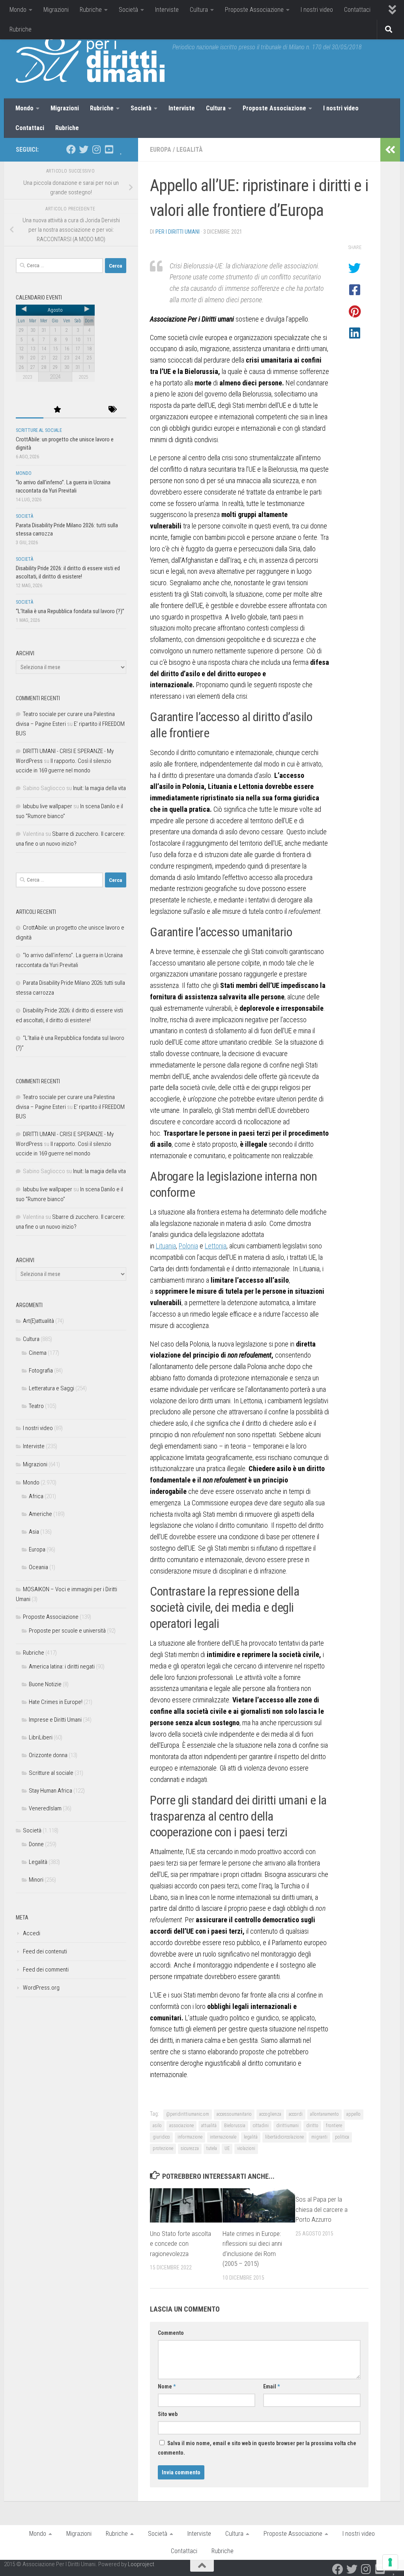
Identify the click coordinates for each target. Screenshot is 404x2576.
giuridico (161, 2137)
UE (227, 2148)
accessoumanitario (234, 2114)
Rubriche (91, 10)
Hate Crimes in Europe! (56, 1702)
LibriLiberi (41, 1737)
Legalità (190, 150)
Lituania (166, 1246)
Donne (36, 1844)
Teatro (36, 1406)
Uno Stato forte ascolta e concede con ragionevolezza (180, 2244)
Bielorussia (235, 2126)
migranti (319, 2137)
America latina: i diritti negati (62, 1666)
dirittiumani (287, 2126)
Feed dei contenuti (45, 1951)
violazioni (246, 2148)
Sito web (168, 2414)
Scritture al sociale (39, 430)
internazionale (223, 2137)
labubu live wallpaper (48, 806)
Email (271, 2386)
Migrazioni (56, 10)
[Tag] (112, 410)
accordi (296, 2114)
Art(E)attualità (38, 1321)
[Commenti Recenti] (85, 410)
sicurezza (190, 2148)
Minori (36, 1880)
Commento (171, 2333)
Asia (34, 1532)
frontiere (334, 2126)
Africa (36, 1496)
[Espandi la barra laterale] (390, 150)
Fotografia (41, 1371)
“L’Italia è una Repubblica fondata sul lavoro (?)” (70, 611)
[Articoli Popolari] (57, 410)
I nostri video (317, 10)
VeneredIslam (45, 1808)
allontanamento (325, 2114)
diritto (312, 2126)
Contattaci (357, 10)
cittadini (261, 2126)
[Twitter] (84, 149)
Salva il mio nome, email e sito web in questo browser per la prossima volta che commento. (257, 2448)
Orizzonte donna (48, 1755)
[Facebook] (71, 149)
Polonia (188, 1246)
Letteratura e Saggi (51, 1388)
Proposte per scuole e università (67, 1631)
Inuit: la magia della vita (99, 788)
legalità (251, 2137)
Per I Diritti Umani (178, 232)
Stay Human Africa (50, 1791)
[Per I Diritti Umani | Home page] (90, 59)
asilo (157, 2126)
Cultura (199, 10)
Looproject (141, 2564)
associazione (181, 2126)
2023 (27, 377)
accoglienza (270, 2114)
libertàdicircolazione (284, 2137)
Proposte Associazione (254, 10)
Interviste (167, 10)
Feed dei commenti (46, 1970)
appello (353, 2114)
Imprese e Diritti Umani (55, 1720)
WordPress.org (41, 1988)
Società (128, 10)
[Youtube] (109, 149)
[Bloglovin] (122, 149)
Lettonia (216, 1246)
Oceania (38, 1567)
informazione (190, 2137)
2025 (83, 377)
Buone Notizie (45, 1684)
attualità (209, 2126)
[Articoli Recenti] (30, 410)
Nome (167, 2386)
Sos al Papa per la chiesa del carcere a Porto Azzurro (322, 2209)
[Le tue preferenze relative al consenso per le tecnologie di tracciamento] (390, 2562)
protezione (163, 2148)
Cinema (38, 1353)
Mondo (18, 10)
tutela (212, 2148)
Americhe (40, 1514)
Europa (161, 150)
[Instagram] (96, 149)
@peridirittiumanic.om (188, 2114)
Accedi (32, 1933)
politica (342, 2137)
